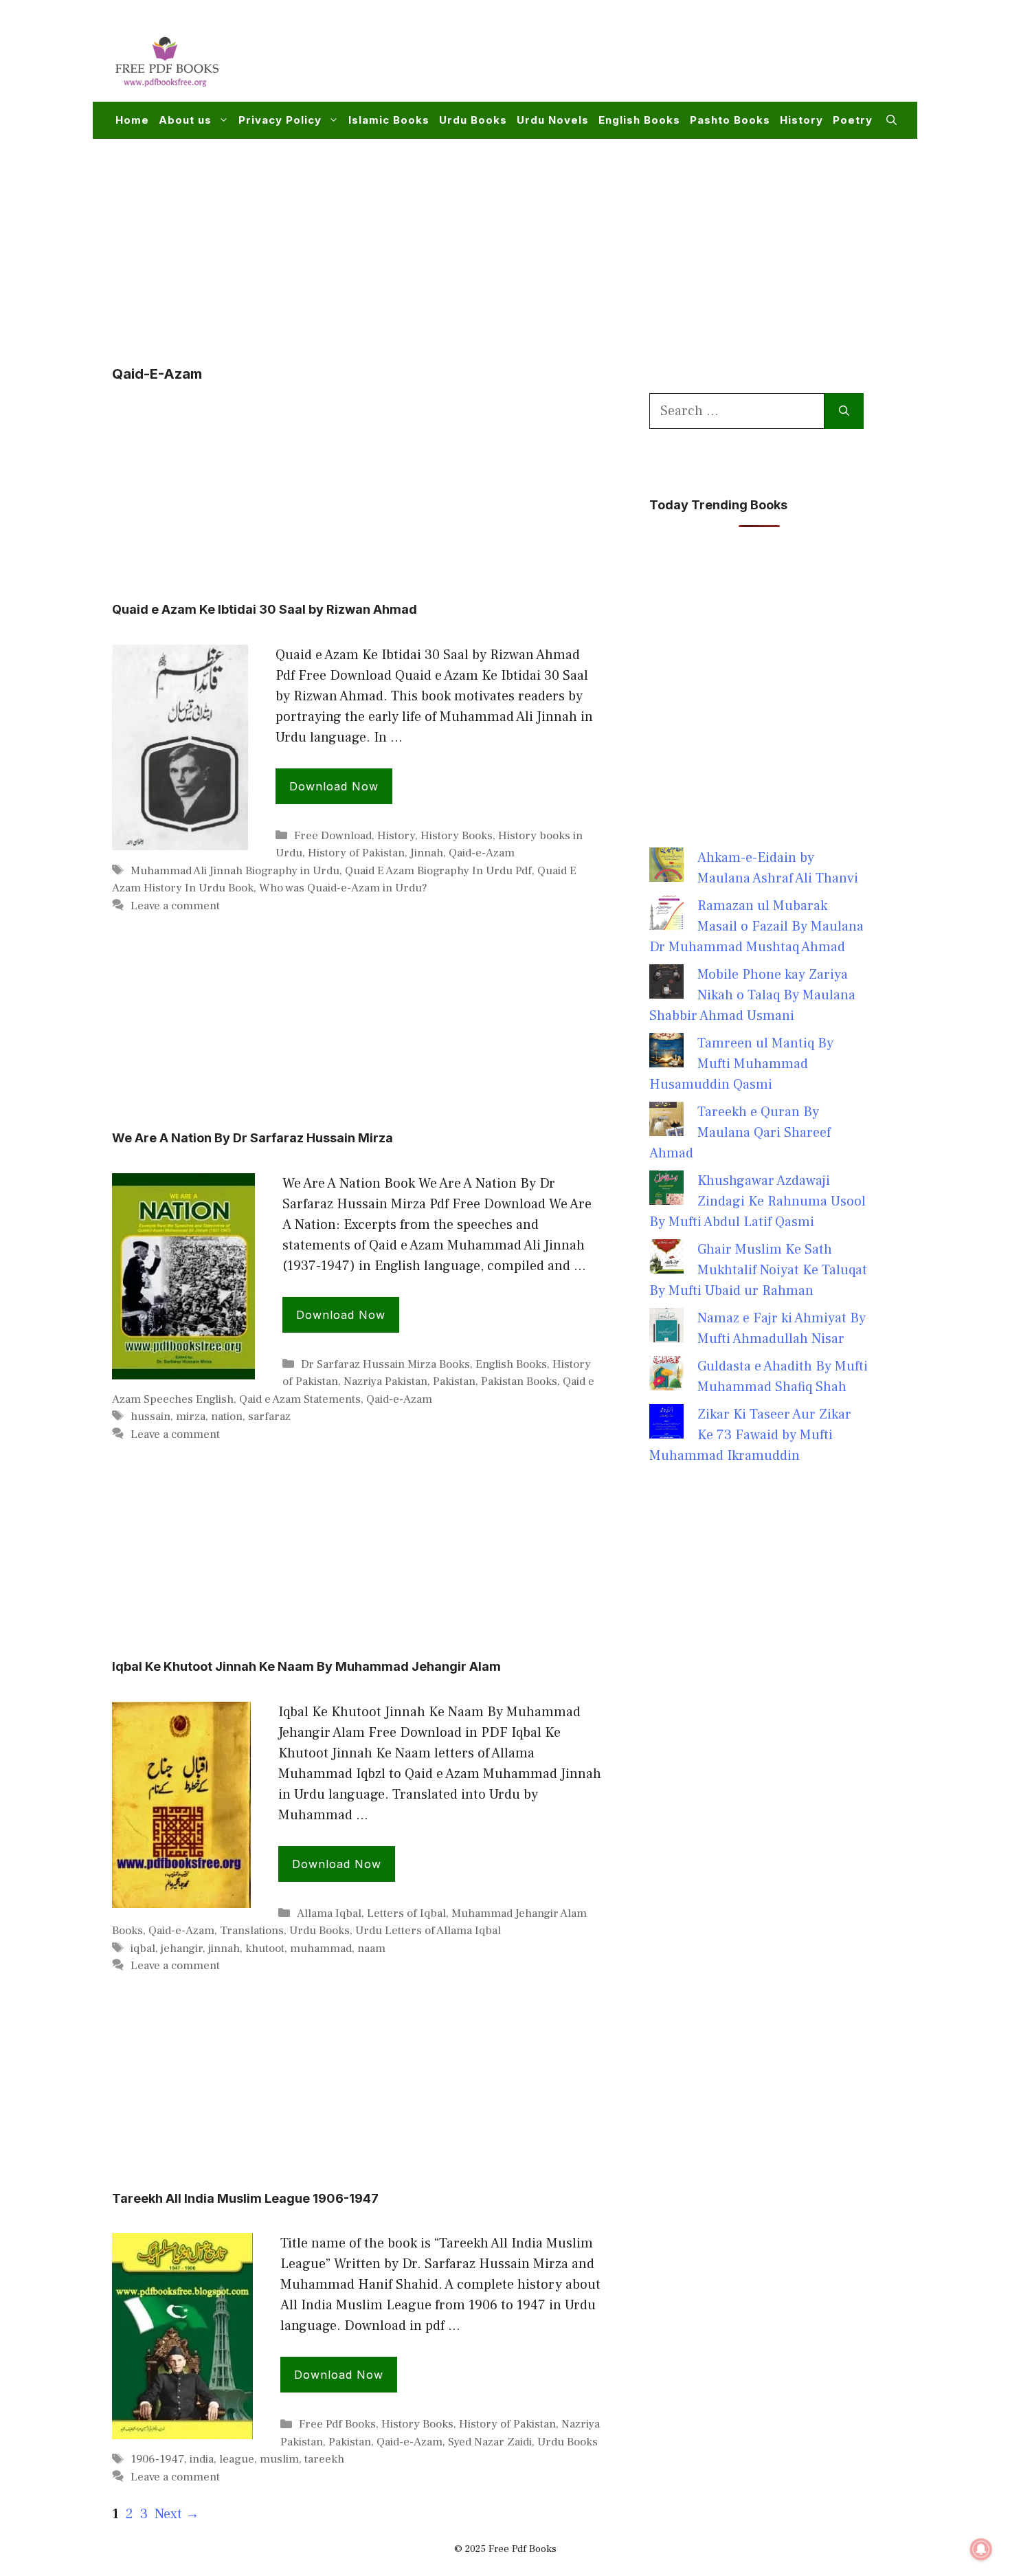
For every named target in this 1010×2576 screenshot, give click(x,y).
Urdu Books (473, 120)
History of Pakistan (356, 853)
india (202, 2459)
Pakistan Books (519, 1381)
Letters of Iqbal (406, 1913)
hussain (150, 1417)
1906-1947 (157, 2459)
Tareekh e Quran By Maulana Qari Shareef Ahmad (740, 1133)
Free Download (333, 836)
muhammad (321, 1948)
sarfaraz (269, 1417)
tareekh (324, 2459)
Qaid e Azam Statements (300, 1399)
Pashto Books (730, 120)
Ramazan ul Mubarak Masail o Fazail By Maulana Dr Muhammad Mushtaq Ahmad (756, 926)
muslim (279, 2459)
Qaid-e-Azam (482, 853)
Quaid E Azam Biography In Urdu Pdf (438, 871)
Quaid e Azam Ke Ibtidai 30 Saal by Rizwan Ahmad (265, 609)
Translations (252, 1931)
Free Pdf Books (337, 2424)
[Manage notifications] (981, 2549)
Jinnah (427, 853)
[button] (891, 120)
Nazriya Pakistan (385, 1381)
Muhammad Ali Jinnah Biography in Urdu (235, 871)
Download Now (334, 786)
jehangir (182, 1948)
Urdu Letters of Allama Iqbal (428, 1931)
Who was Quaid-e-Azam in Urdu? (343, 888)
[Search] (844, 411)
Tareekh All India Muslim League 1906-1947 (245, 2198)
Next (177, 2514)
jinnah (224, 1948)
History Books (457, 836)
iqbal (143, 1948)
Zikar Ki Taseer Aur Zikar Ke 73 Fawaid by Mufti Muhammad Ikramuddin (750, 1435)
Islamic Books (389, 120)
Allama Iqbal (329, 1913)
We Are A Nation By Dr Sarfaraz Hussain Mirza (252, 1138)
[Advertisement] (647, 59)
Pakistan (454, 1381)
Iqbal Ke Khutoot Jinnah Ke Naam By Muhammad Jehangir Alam (306, 1666)
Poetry (853, 120)
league (237, 2459)
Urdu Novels (553, 120)
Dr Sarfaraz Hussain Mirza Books (385, 1364)
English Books (639, 120)
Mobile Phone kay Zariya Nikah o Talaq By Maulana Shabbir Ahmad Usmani (752, 995)
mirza (191, 1417)
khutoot (265, 1948)
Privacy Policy (280, 120)
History (801, 120)
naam (371, 1948)
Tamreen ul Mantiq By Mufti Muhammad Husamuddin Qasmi (741, 1064)
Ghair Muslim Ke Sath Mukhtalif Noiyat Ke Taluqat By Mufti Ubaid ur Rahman (758, 1270)
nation (227, 1417)
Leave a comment (175, 906)
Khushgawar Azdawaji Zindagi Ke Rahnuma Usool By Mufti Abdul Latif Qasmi (757, 1201)
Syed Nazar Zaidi (490, 2442)
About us (185, 120)
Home (132, 120)
